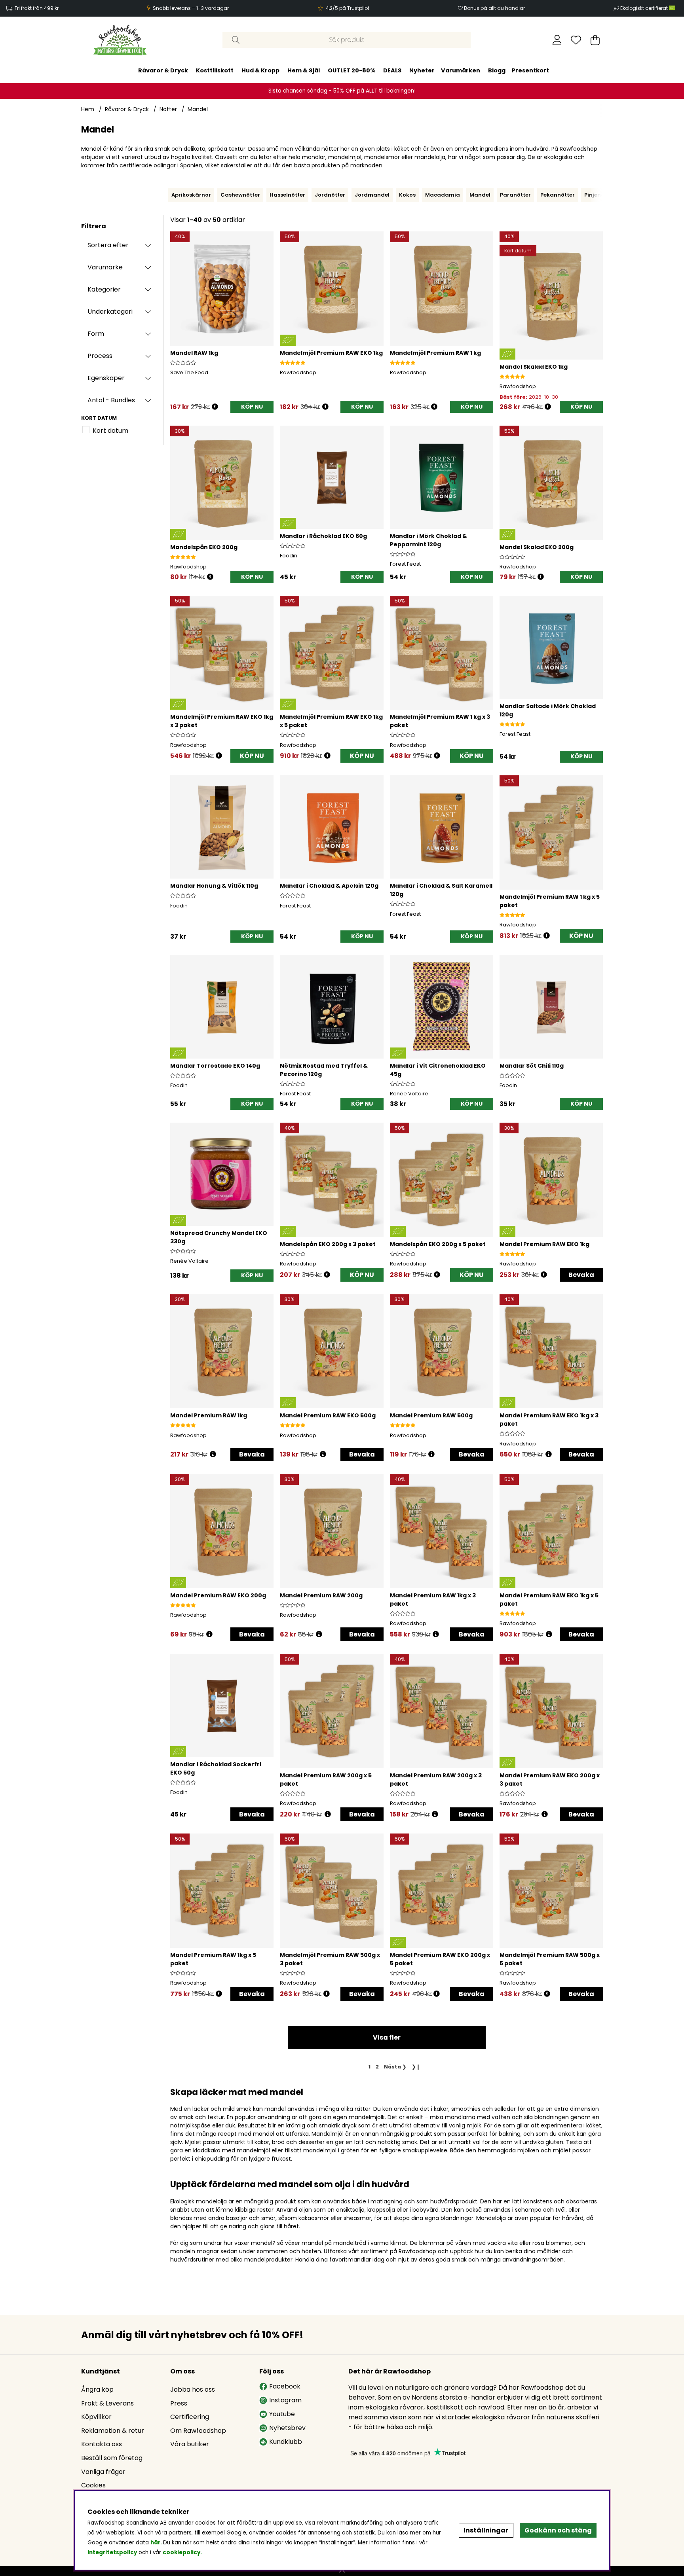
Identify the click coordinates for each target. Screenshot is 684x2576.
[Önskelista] (576, 40)
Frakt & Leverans (107, 2403)
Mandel (198, 109)
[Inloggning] (557, 40)
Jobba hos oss (193, 2389)
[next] (605, 195)
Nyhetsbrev (287, 2428)
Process (100, 356)
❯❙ (416, 2067)
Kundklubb (286, 2442)
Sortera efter (108, 245)
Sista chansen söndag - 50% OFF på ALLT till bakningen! (342, 91)
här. (157, 2543)
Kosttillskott (215, 70)
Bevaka (581, 1275)
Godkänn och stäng (558, 2530)
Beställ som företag (112, 2458)
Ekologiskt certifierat (645, 8)
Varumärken (461, 70)
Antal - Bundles (111, 400)
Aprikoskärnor (191, 195)
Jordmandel (372, 195)
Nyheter (422, 70)
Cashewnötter (240, 195)
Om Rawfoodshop (198, 2431)
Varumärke (105, 267)
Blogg (497, 70)
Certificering (190, 2417)
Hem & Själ (304, 70)
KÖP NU (252, 756)
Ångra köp (97, 2389)
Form (96, 334)
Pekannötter (558, 195)
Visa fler (387, 2037)
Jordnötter (330, 195)
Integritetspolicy (112, 2552)
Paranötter (515, 195)
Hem (88, 109)
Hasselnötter (287, 195)
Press (179, 2403)
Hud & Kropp (260, 70)
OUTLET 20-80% (351, 70)
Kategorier (104, 289)
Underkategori (110, 312)
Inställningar (486, 2530)
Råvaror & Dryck (163, 70)
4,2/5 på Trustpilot (348, 8)
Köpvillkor (96, 2417)
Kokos (407, 195)
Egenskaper (106, 378)
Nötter (168, 109)
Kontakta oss (102, 2444)
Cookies (93, 2485)
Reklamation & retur (113, 2431)
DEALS (392, 70)
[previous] (166, 195)
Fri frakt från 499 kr (37, 8)
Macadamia (443, 195)
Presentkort (530, 70)
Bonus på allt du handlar (494, 8)
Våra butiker (190, 2444)
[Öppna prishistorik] (215, 407)
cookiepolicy (181, 2552)
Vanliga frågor (103, 2472)
